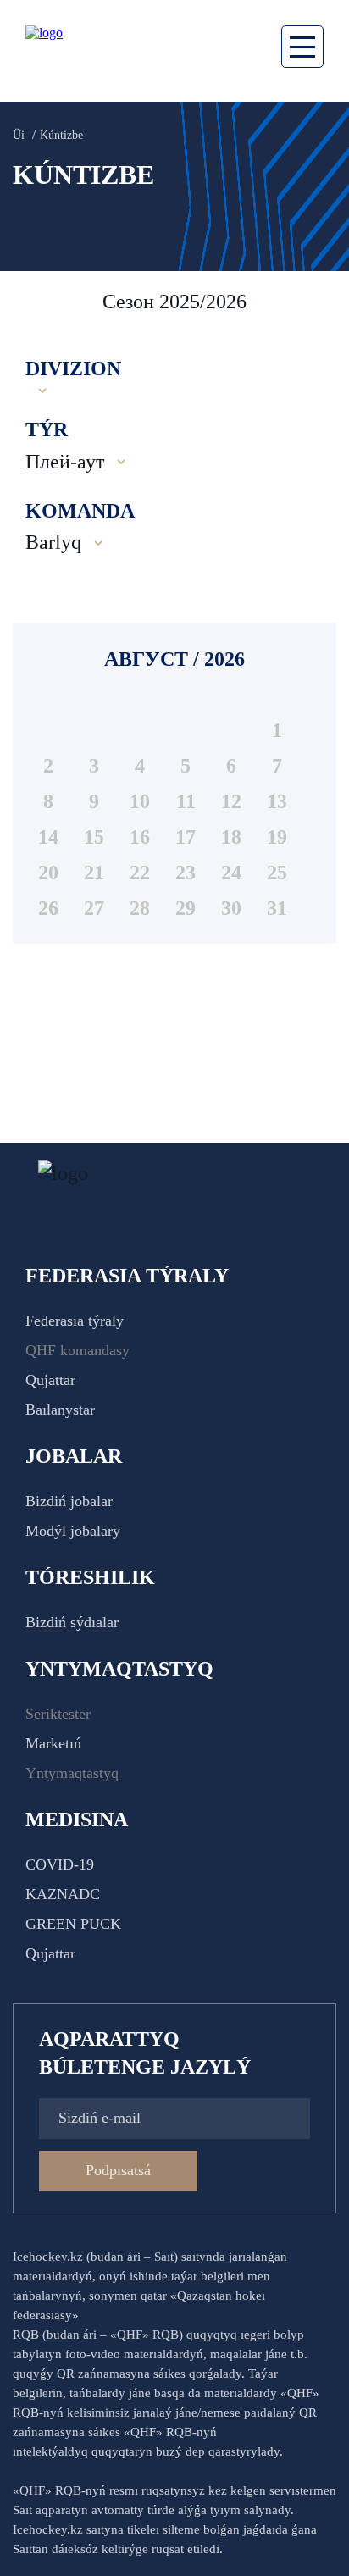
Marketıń (53, 1743)
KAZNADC (63, 1894)
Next (319, 302)
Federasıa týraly (75, 1321)
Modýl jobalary (73, 1531)
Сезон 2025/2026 (174, 302)
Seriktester (58, 1714)
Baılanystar (60, 1410)
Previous (34, 302)
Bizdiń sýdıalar (72, 1622)
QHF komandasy (78, 1350)
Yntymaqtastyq (72, 1773)
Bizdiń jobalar (69, 1501)
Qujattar (50, 1380)
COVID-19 (60, 1864)
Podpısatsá (118, 2170)
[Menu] (302, 47)
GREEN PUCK (73, 1924)
